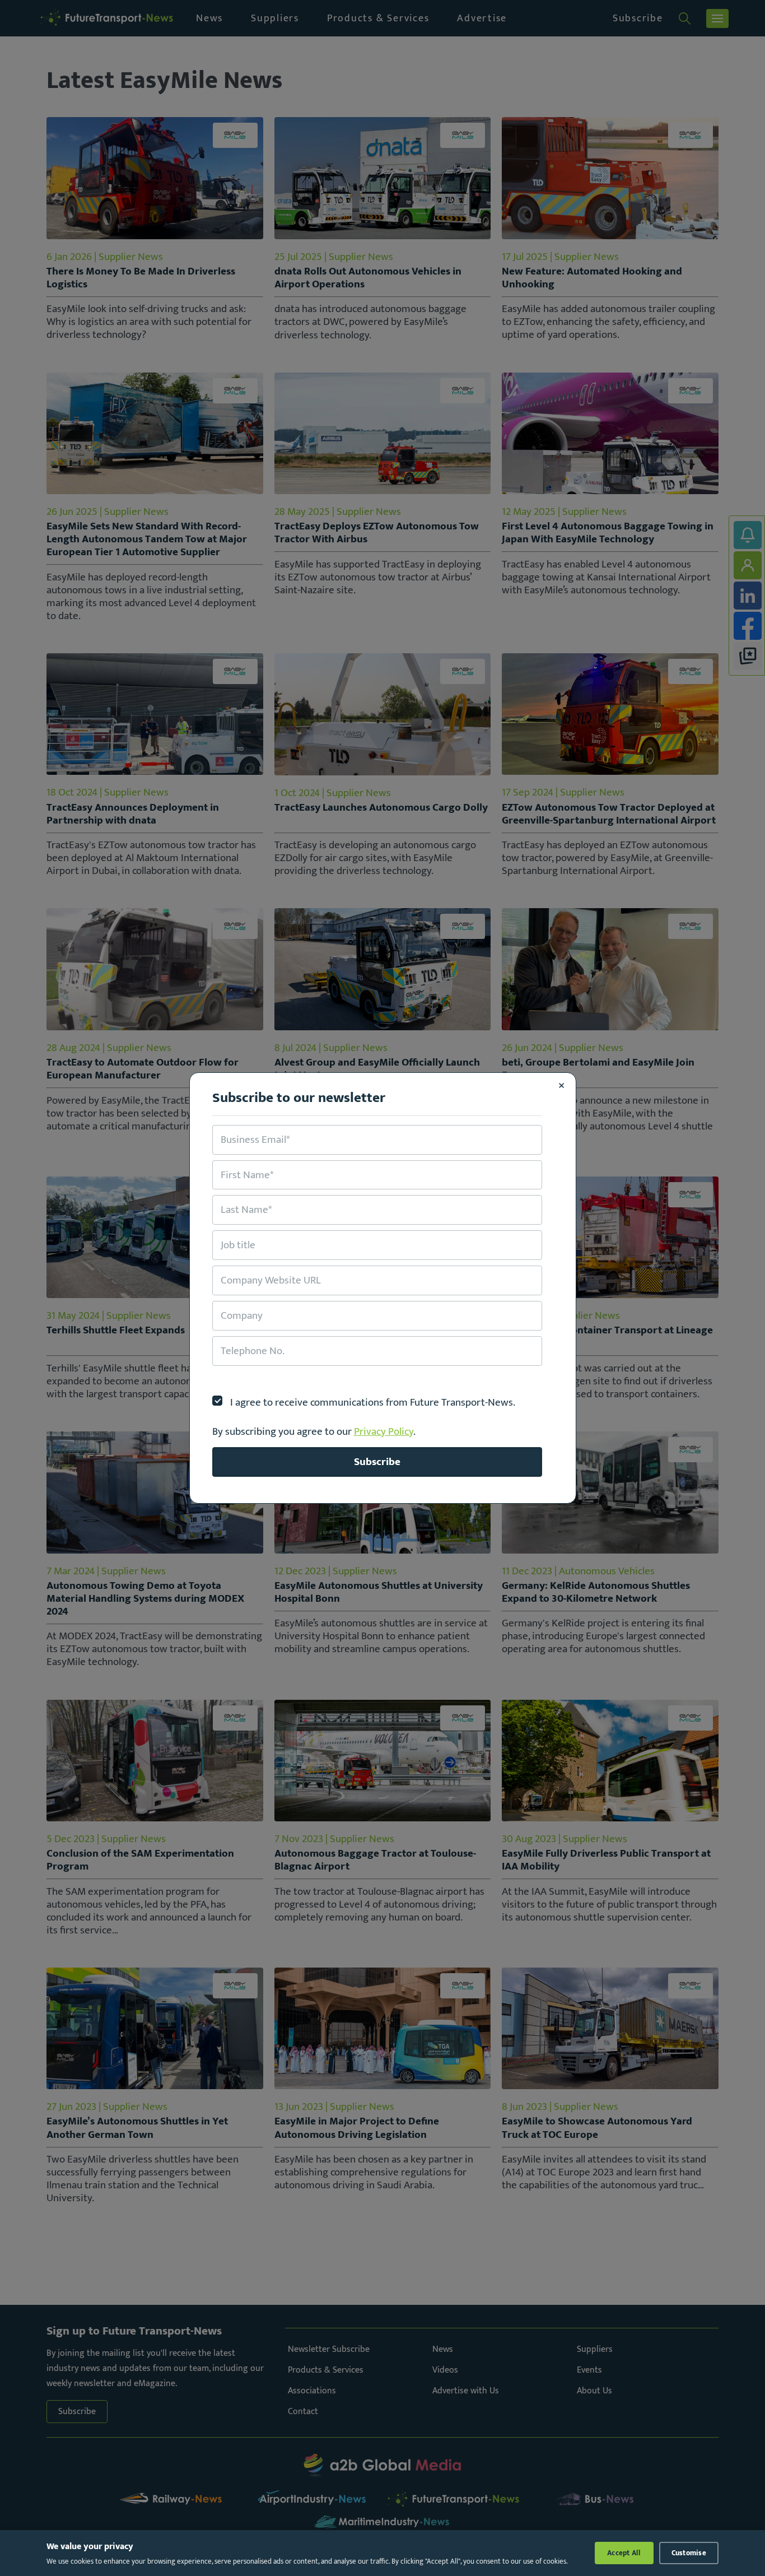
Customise (689, 2553)
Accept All (624, 2553)
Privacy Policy (384, 1431)
